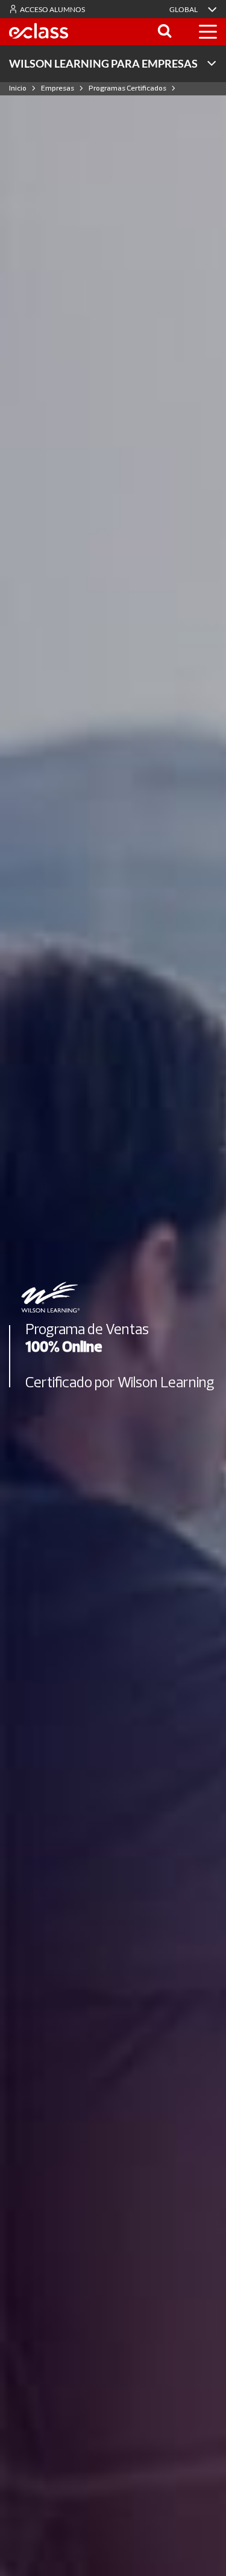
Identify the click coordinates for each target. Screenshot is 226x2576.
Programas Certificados (127, 88)
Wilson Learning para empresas (103, 63)
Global (184, 9)
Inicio (18, 88)
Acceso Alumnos (52, 9)
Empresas (58, 88)
